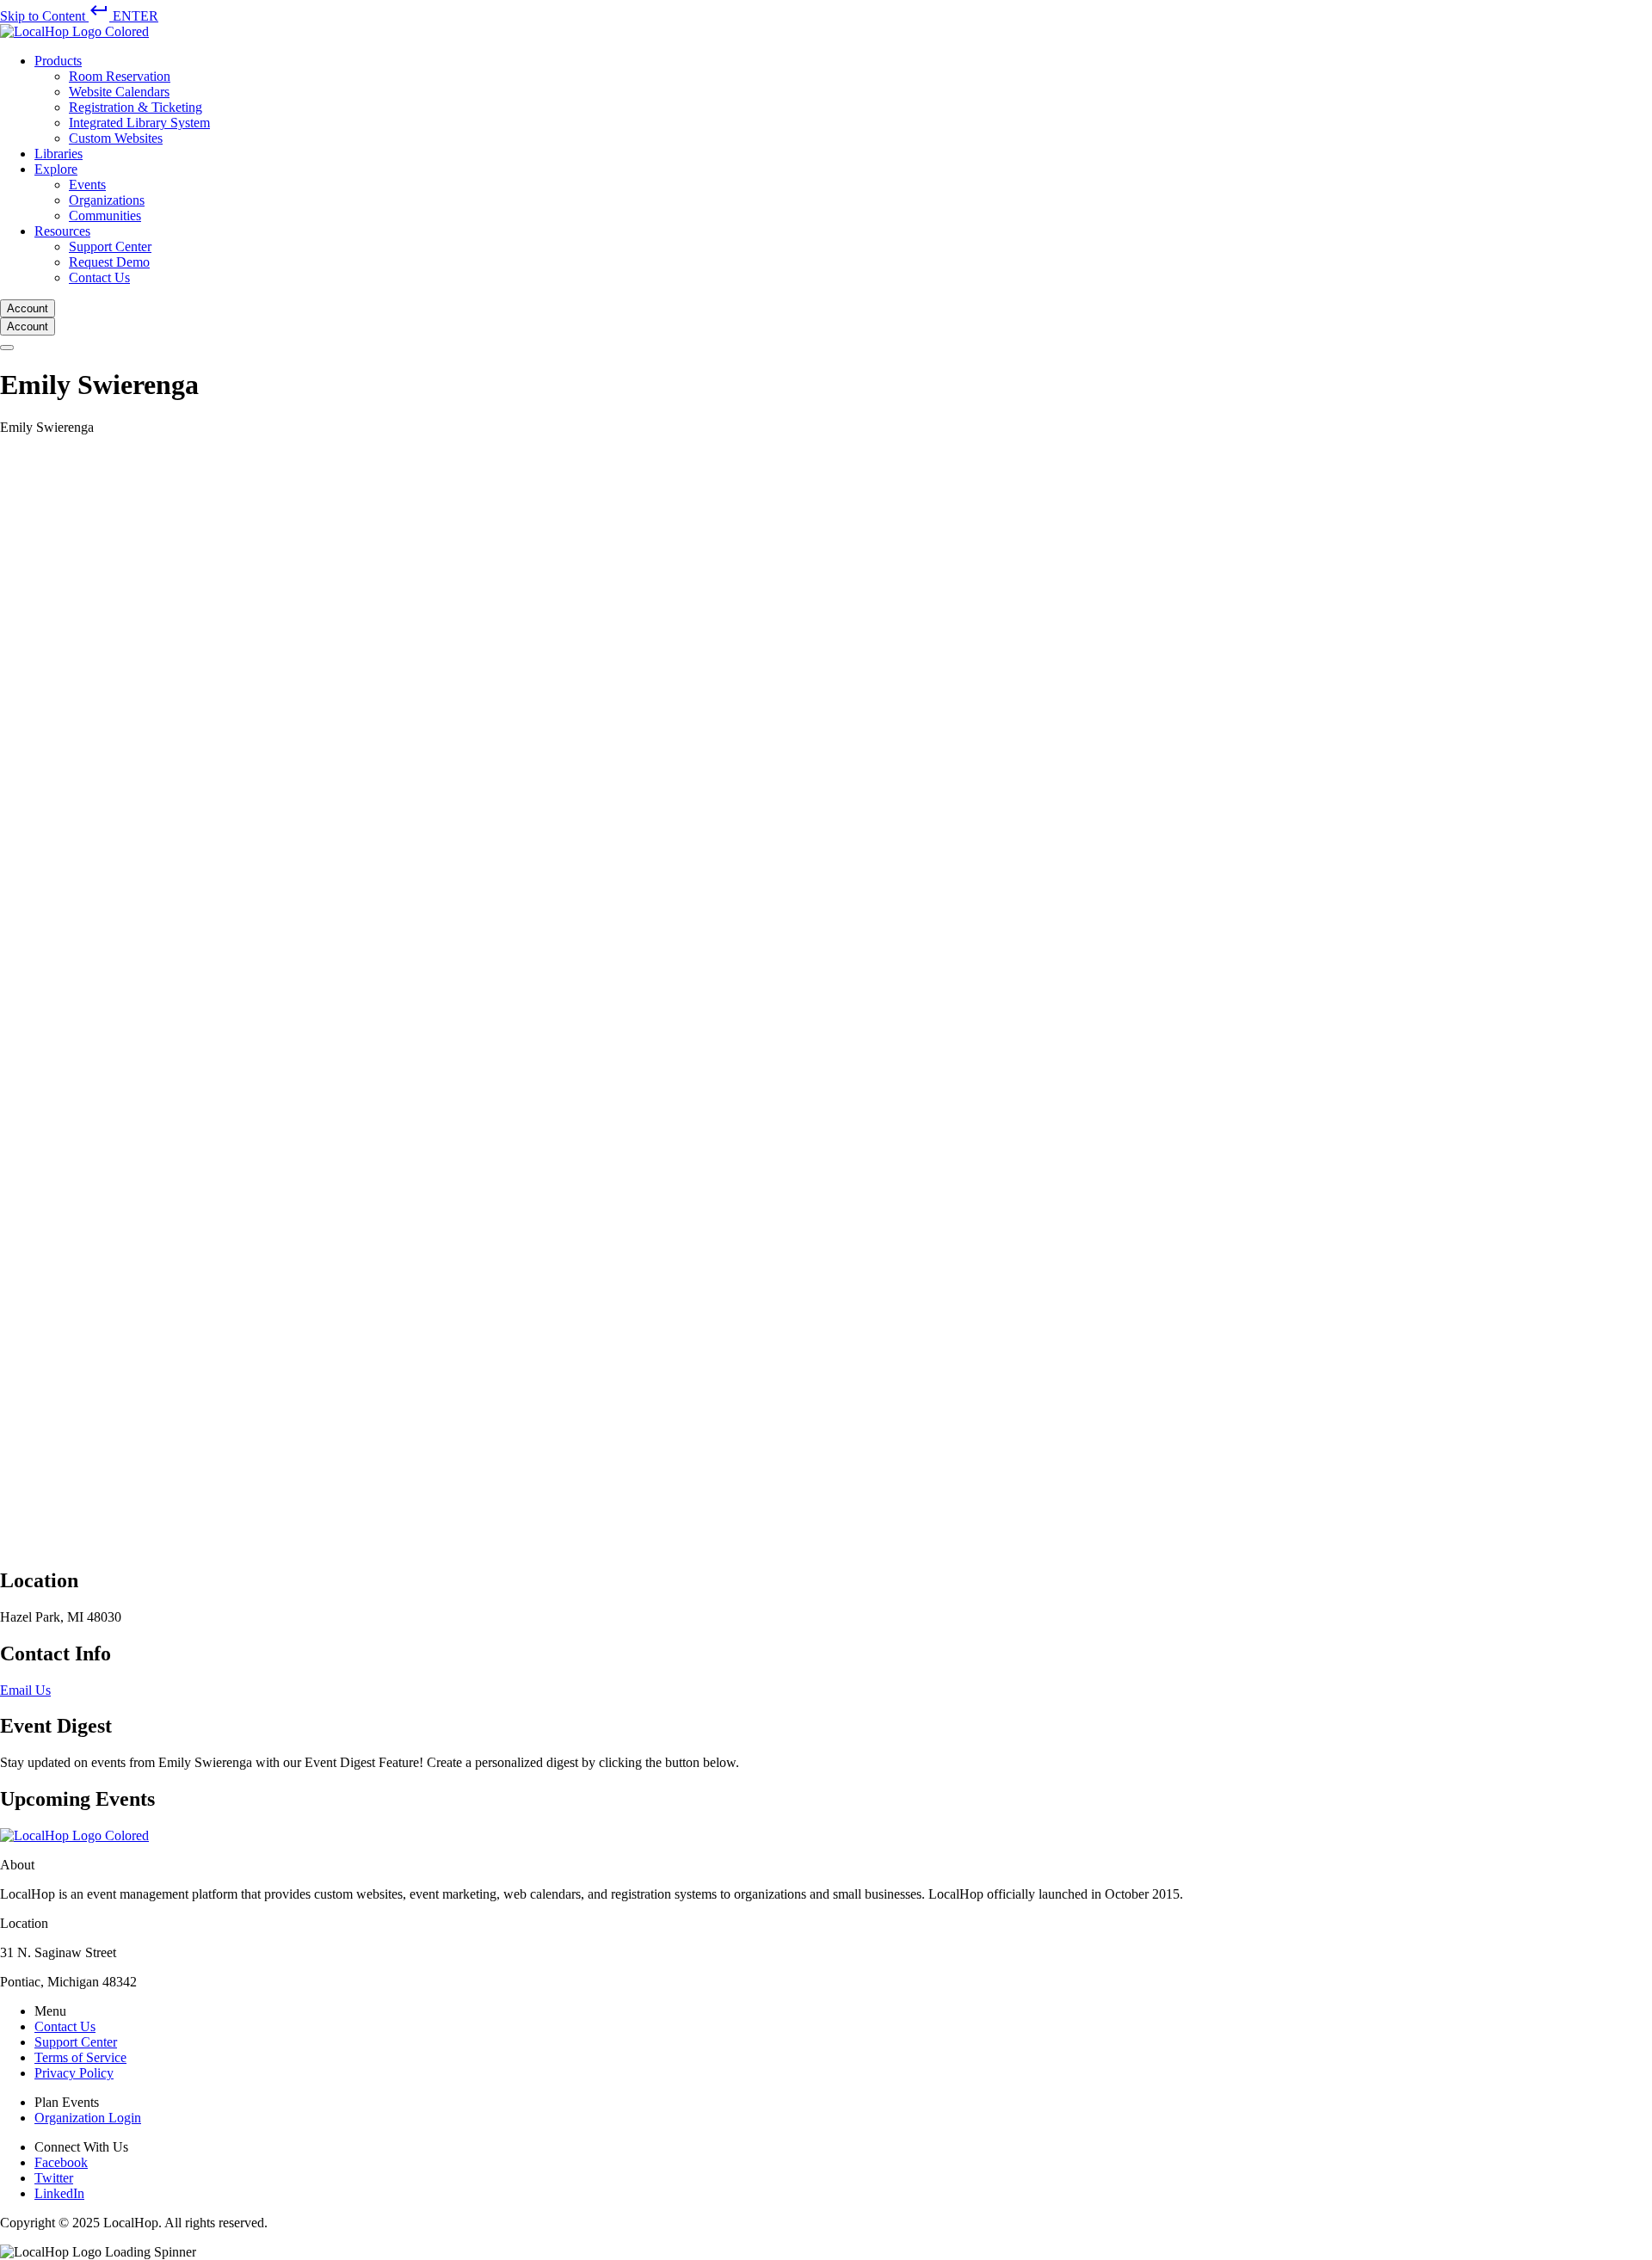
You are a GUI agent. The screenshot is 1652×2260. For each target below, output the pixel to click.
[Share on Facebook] (5, 445)
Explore (56, 169)
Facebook (61, 2162)
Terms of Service (80, 2057)
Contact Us (99, 277)
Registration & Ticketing (136, 107)
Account (28, 308)
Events (87, 185)
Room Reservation (120, 76)
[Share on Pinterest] (5, 1543)
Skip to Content (79, 16)
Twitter (54, 2178)
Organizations (107, 200)
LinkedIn (59, 2193)
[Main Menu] (7, 348)
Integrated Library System (139, 123)
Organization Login (88, 2118)
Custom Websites (116, 138)
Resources (62, 231)
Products (58, 61)
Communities (105, 216)
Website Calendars (119, 92)
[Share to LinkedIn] (5, 1524)
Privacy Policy (74, 2073)
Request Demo (109, 262)
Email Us (25, 1690)
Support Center (110, 246)
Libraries (59, 154)
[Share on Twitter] (516, 1505)
